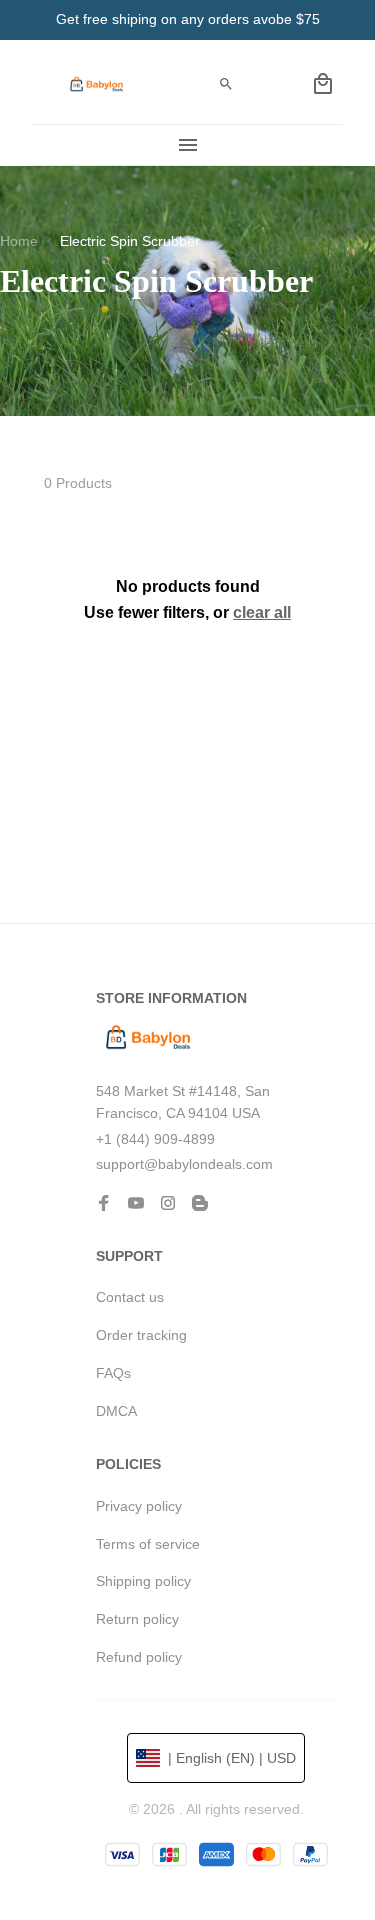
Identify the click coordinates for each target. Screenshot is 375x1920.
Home (19, 241)
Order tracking (141, 1335)
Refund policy (139, 1657)
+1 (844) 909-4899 (155, 1139)
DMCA (116, 1411)
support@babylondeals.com (184, 1164)
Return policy (137, 1619)
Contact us (130, 1297)
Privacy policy (139, 1506)
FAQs (113, 1373)
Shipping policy (143, 1581)
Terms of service (148, 1544)
